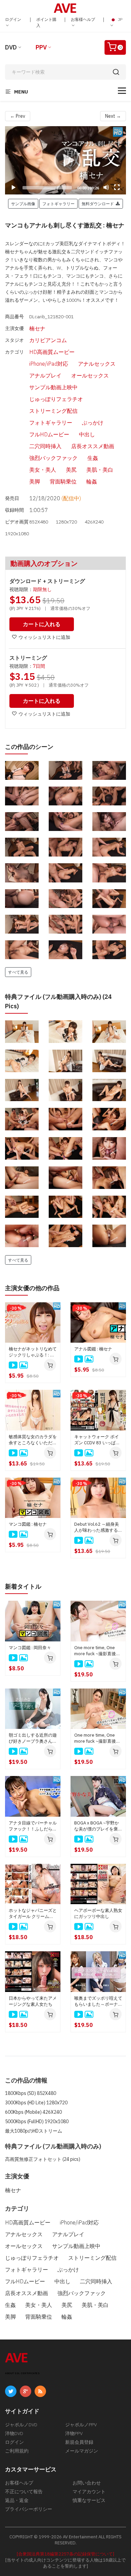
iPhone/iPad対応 (49, 364)
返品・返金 (17, 2500)
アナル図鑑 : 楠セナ (93, 1349)
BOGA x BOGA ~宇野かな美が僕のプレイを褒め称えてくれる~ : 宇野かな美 (98, 1826)
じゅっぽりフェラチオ (56, 399)
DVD (11, 47)
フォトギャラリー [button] (58, 204)
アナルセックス (97, 364)
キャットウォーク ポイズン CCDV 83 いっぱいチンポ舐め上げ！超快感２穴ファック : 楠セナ (98, 1440)
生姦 (93, 458)
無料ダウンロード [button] (99, 204)
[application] (65, 160)
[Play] (65, 160)
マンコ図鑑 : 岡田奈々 (30, 1648)
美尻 (71, 470)
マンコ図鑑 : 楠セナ (28, 1524)
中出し (87, 434)
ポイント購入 (46, 22)
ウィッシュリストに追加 (44, 637)
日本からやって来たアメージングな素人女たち (33, 2001)
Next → (113, 116)
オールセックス (90, 375)
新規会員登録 (79, 2442)
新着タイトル (23, 1586)
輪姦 (92, 481)
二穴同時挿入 (45, 446)
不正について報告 (24, 2492)
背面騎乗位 (63, 481)
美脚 (35, 481)
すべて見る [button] (18, 972)
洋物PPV (74, 2433)
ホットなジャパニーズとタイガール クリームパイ (33, 1914)
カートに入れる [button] (42, 624)
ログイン (13, 19)
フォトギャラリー (51, 423)
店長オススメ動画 (93, 446)
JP (120, 19)
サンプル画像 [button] (23, 204)
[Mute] (106, 187)
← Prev (18, 116)
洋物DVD (14, 2433)
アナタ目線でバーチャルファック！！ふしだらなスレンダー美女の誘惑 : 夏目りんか (33, 1826)
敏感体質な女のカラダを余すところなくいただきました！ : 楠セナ (33, 1440)
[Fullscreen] (117, 187)
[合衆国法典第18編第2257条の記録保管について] (65, 2554)
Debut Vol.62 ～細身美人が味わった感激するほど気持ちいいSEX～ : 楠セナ (98, 1527)
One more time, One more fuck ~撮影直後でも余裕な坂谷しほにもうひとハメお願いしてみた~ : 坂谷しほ (98, 1651)
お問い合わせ (87, 2483)
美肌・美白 (100, 470)
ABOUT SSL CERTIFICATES (22, 2373)
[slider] (47, 188)
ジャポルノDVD (21, 2425)
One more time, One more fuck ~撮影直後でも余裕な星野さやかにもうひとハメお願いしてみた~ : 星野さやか (98, 1738)
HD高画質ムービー (52, 352)
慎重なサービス (89, 2500)
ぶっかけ (93, 423)
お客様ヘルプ (83, 19)
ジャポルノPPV (81, 2425)
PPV (41, 47)
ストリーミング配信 (53, 411)
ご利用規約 (17, 2451)
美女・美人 (43, 470)
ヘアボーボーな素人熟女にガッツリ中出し (98, 1913)
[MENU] (122, 91)
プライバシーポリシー (29, 2509)
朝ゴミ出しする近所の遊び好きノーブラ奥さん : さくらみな (33, 1738)
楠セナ (37, 328)
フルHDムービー (49, 434)
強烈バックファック (53, 458)
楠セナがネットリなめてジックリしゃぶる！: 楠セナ (33, 1352)
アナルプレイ (45, 375)
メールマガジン (82, 2451)
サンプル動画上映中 (53, 387)
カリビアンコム (48, 340)
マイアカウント (89, 2492)
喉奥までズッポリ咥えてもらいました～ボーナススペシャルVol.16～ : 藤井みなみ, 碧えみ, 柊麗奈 (98, 2001)
